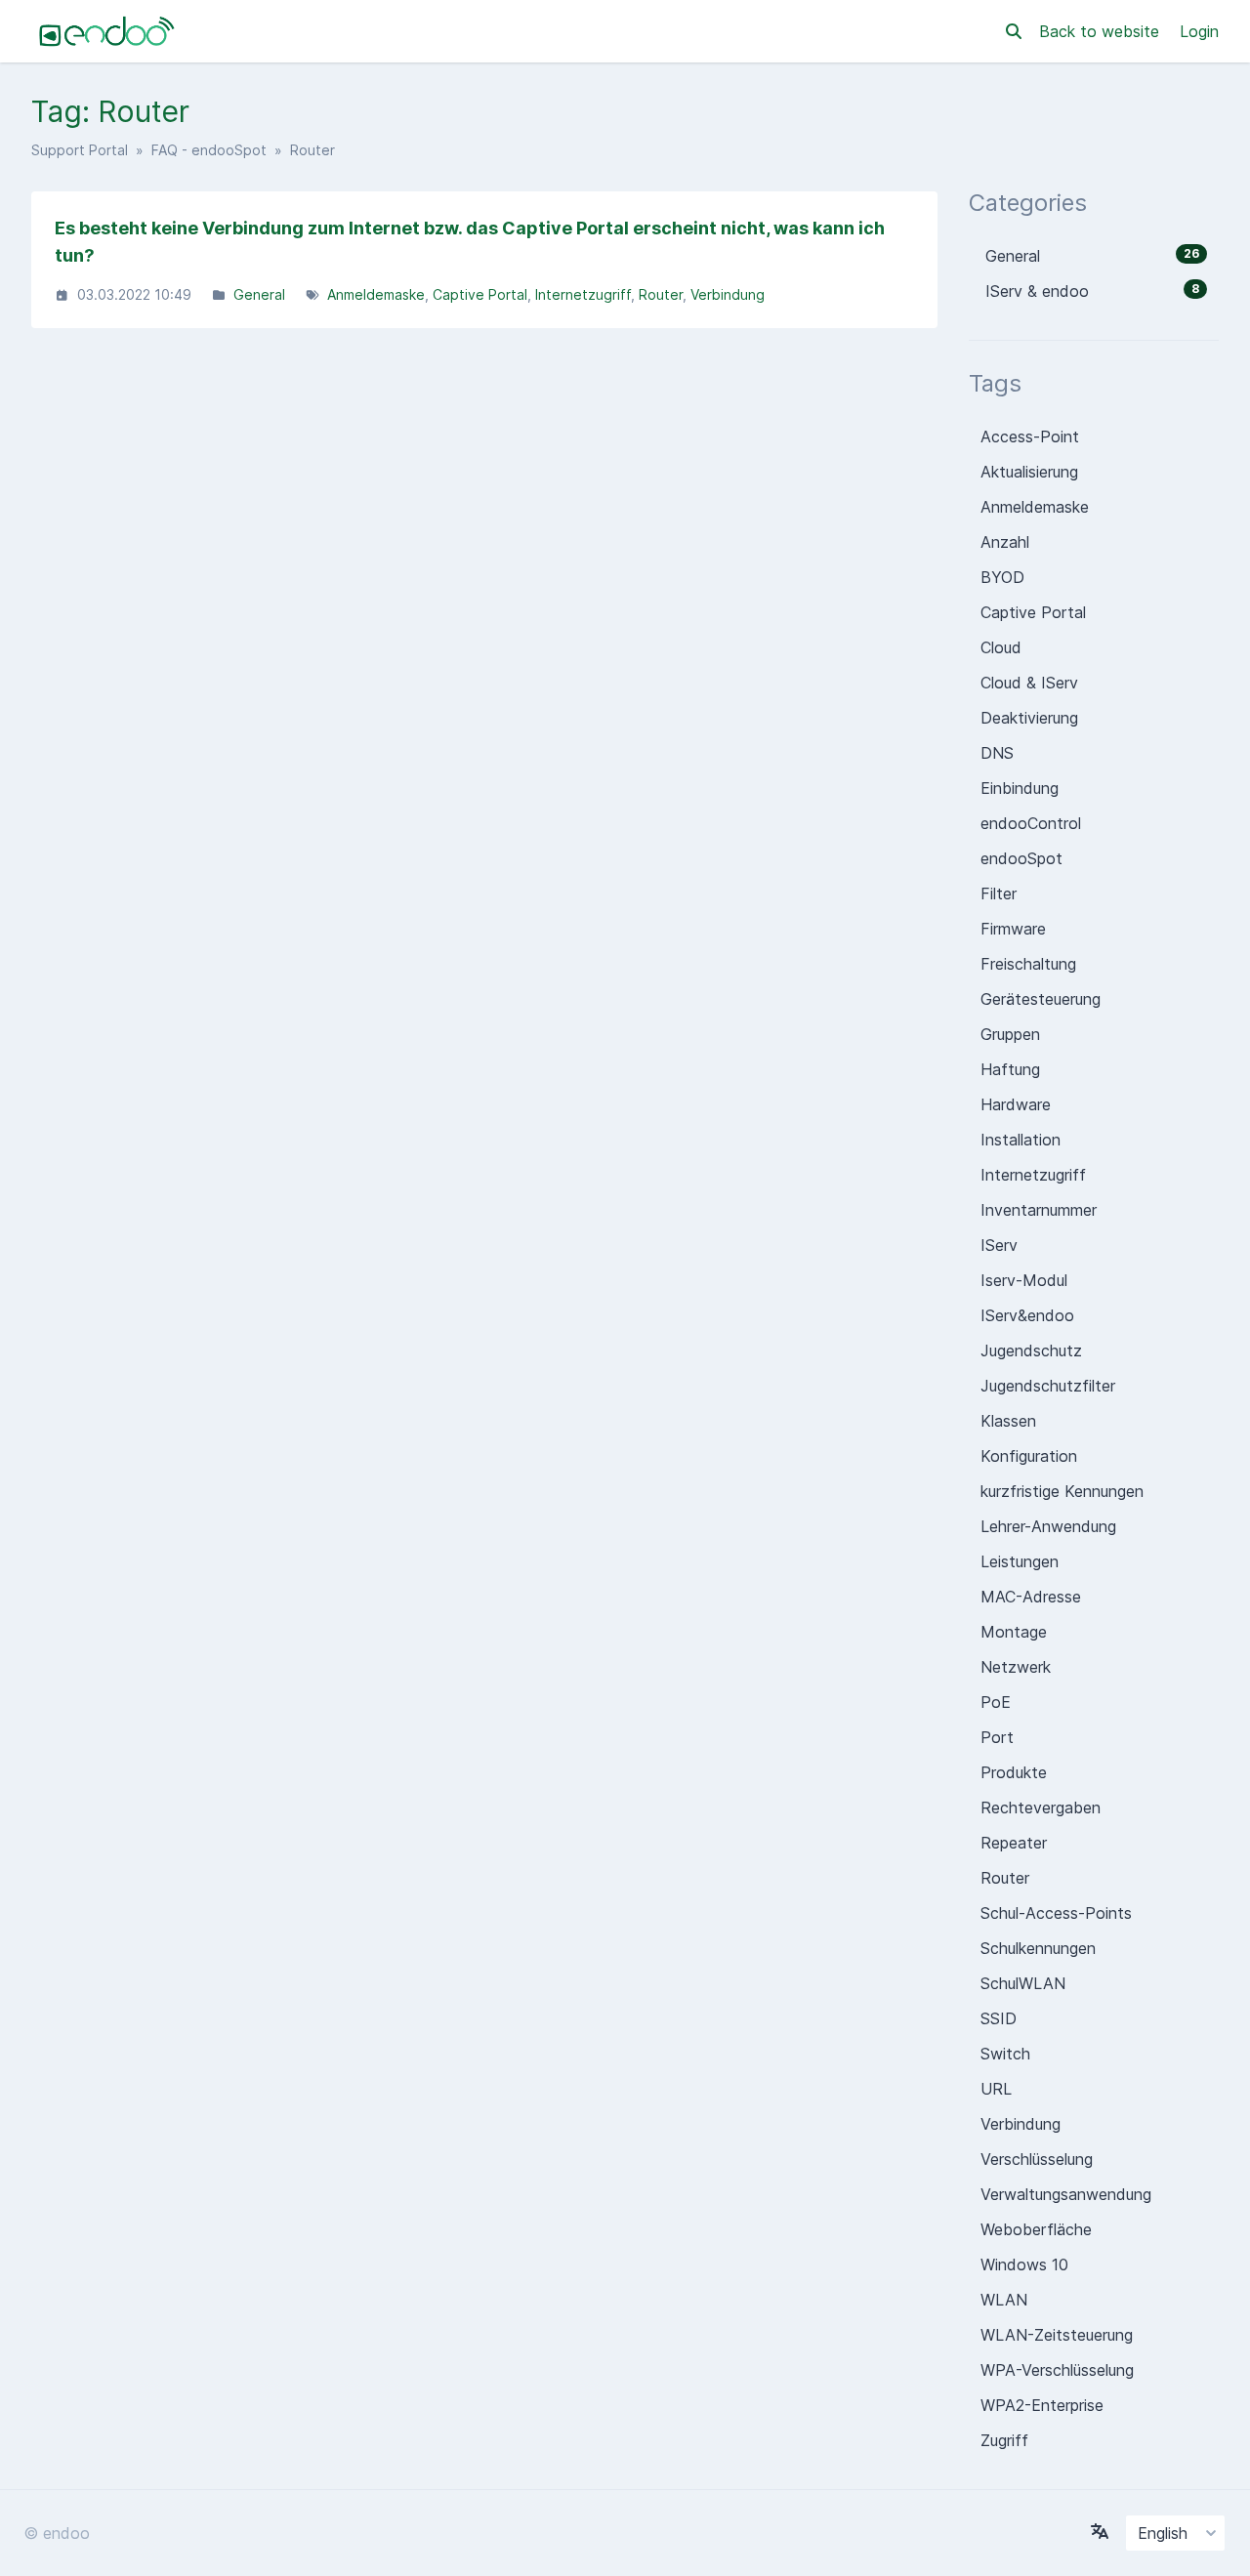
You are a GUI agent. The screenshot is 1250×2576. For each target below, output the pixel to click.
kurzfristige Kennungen (1062, 1491)
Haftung (1010, 1069)
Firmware (1013, 929)
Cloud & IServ (1029, 683)
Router (661, 294)
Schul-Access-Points (1056, 1913)
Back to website (1102, 31)
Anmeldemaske (376, 294)
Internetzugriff (583, 294)
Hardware (1016, 1104)
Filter (999, 893)
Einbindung (1020, 788)
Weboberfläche (1036, 2229)
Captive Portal (480, 294)
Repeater (1014, 1843)
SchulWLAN (1023, 1983)
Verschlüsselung (1037, 2159)
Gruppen (1010, 1034)
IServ (999, 1245)
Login (1199, 31)
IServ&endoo (1027, 1315)
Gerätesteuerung (1041, 999)
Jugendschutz (1031, 1350)
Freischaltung (1028, 964)
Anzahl (1005, 542)
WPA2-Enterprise (1042, 2405)
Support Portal (80, 150)
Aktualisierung (1029, 472)
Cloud (1001, 647)
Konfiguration (1029, 1456)
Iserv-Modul (1024, 1280)
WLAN (1004, 2300)
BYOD (1002, 577)
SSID (999, 2018)
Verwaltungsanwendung (1066, 2194)
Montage (1014, 1632)
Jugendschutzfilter (1048, 1386)
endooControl (1031, 823)
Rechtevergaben (1041, 1807)
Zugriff (1004, 2440)
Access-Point (1030, 436)
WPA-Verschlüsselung (1057, 2370)
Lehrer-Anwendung (1048, 1526)
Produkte (1014, 1772)
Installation (1021, 1140)
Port (997, 1737)
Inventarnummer (1039, 1210)
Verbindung (728, 294)
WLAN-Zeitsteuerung (1057, 2335)
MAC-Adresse (1031, 1597)
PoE (996, 1702)
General (259, 294)
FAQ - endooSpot (209, 150)
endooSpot (1021, 858)
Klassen (1008, 1421)
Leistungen (1020, 1561)
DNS (997, 753)
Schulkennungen (1038, 1948)
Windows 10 (1024, 2264)
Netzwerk (1016, 1667)
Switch (1005, 2054)
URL (996, 2089)
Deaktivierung (1029, 718)
